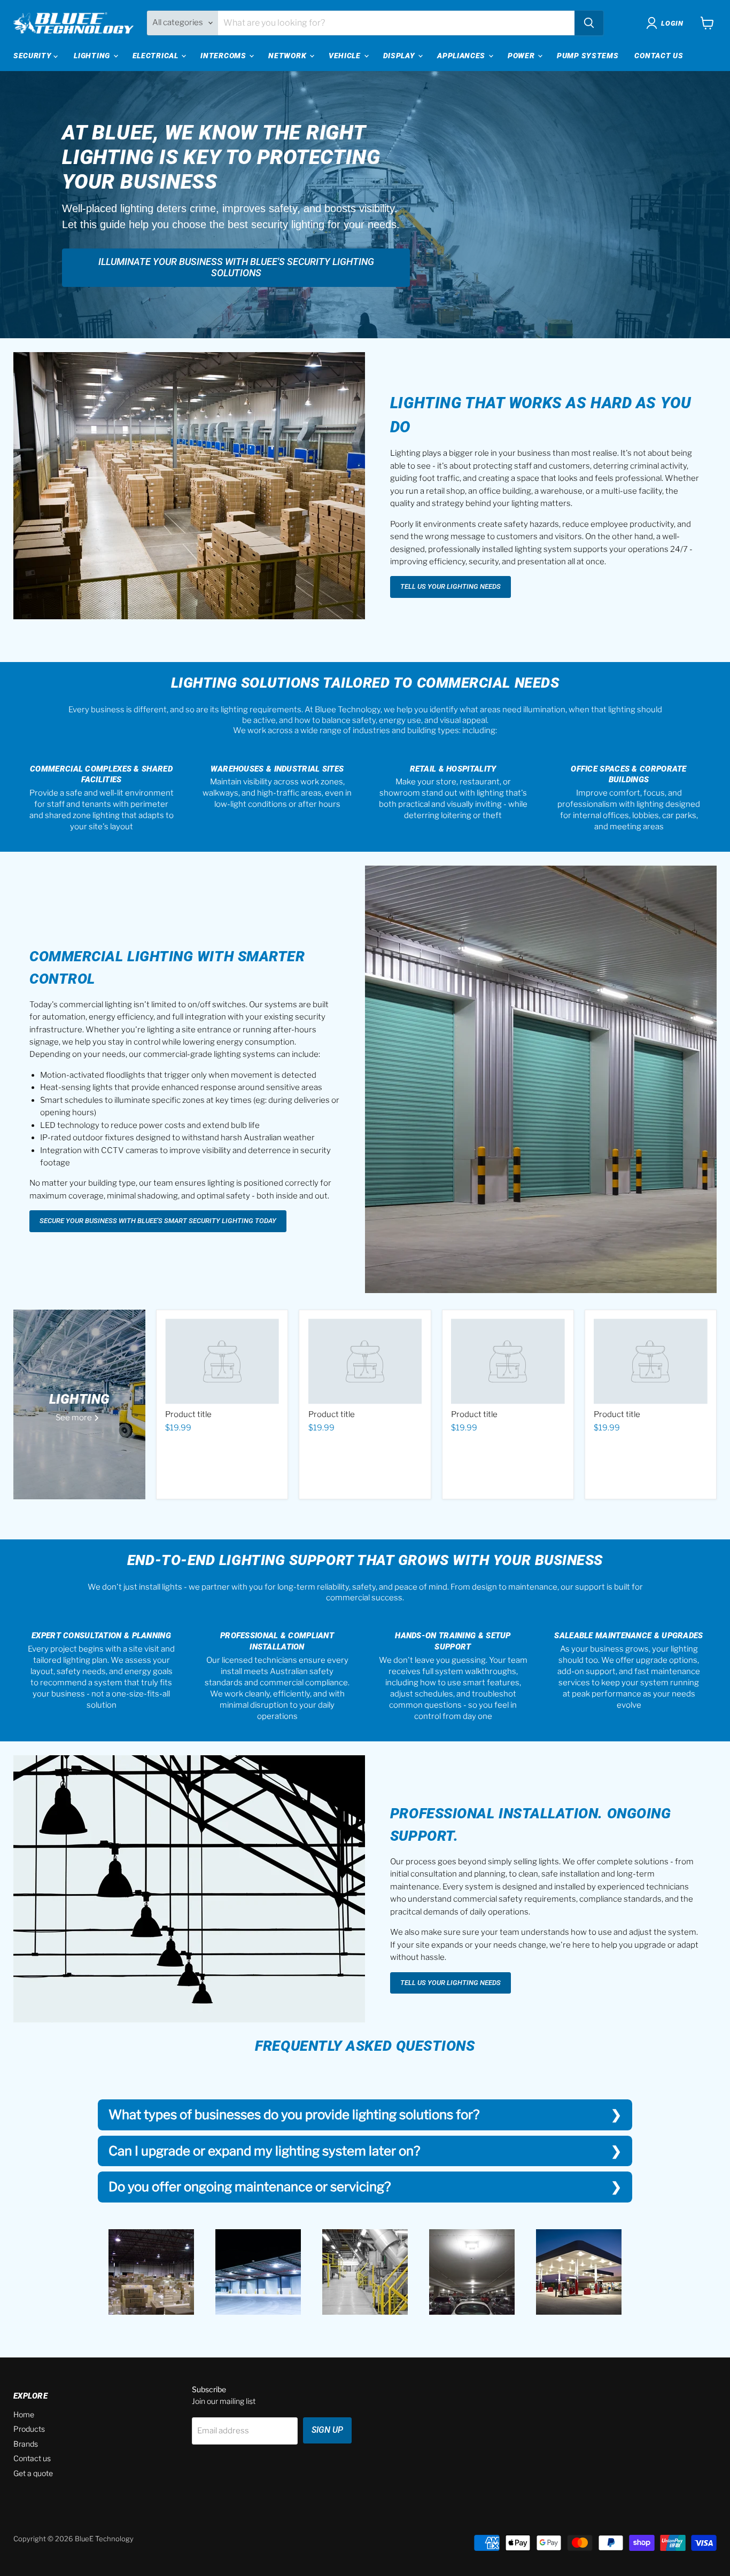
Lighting (93, 56)
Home (24, 2414)
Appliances (462, 56)
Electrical (157, 56)
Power (522, 56)
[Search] (589, 23)
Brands (26, 2444)
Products (29, 2429)
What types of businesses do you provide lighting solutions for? (294, 2115)
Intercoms (224, 56)
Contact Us (659, 56)
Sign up (327, 2430)
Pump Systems (588, 56)
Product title (188, 1414)
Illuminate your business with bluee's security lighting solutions (236, 267)
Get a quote (33, 2473)
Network (288, 56)
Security (33, 56)
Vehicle (346, 56)
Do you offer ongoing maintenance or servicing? (250, 2187)
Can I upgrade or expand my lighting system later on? (265, 2151)
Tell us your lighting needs (451, 586)
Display (400, 56)
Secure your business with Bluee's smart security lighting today (158, 1221)
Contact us (32, 2458)
